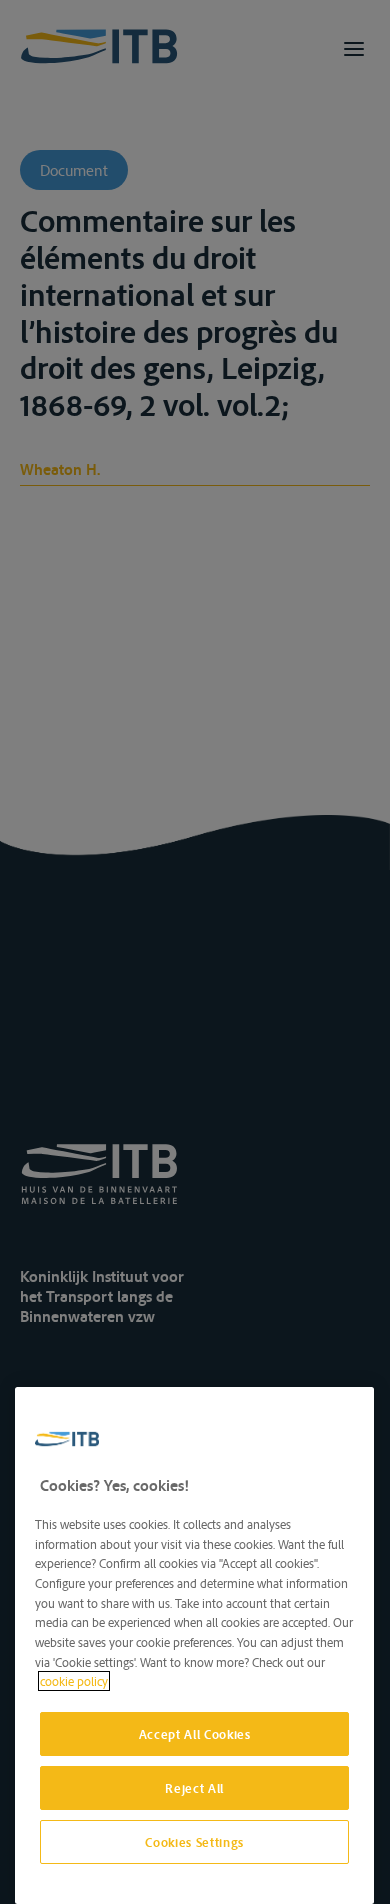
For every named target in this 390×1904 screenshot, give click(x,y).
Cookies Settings (194, 1842)
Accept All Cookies (195, 1734)
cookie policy (74, 1681)
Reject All (194, 1788)
